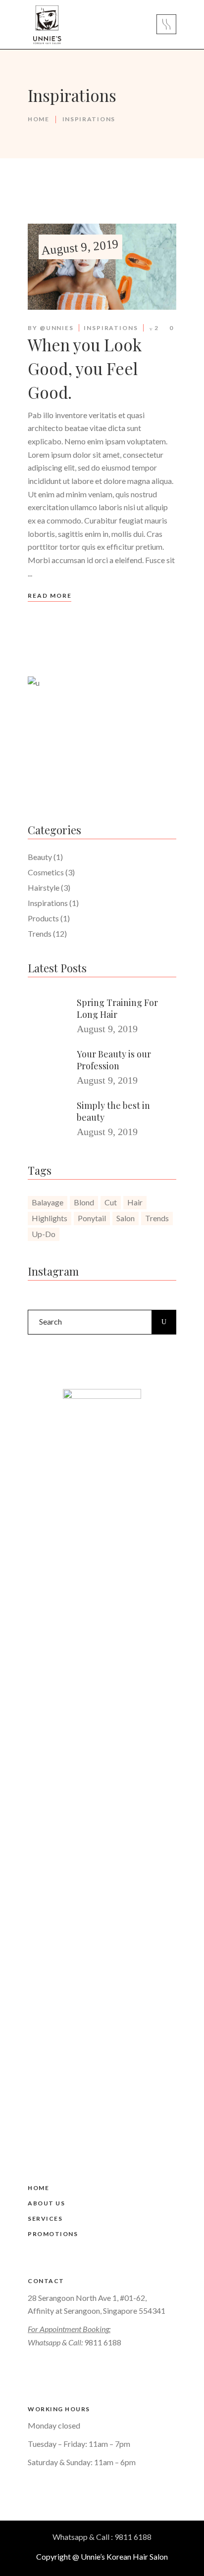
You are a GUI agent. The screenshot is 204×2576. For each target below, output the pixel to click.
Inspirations (111, 328)
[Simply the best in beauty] (49, 1118)
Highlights (50, 1218)
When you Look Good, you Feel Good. (85, 368)
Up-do (44, 1234)
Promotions (53, 2234)
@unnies (57, 328)
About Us (46, 2203)
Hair (135, 1202)
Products (43, 918)
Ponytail (92, 1218)
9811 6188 (103, 2342)
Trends (40, 933)
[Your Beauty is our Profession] (49, 1067)
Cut (111, 1202)
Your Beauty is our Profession (114, 1060)
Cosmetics (46, 872)
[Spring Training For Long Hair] (49, 1015)
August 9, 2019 (80, 247)
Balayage (48, 1202)
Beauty (40, 857)
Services (45, 2218)
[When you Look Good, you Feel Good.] (102, 267)
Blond (84, 1202)
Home (39, 119)
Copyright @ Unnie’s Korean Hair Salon (102, 2556)
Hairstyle (44, 887)
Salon (126, 1218)
